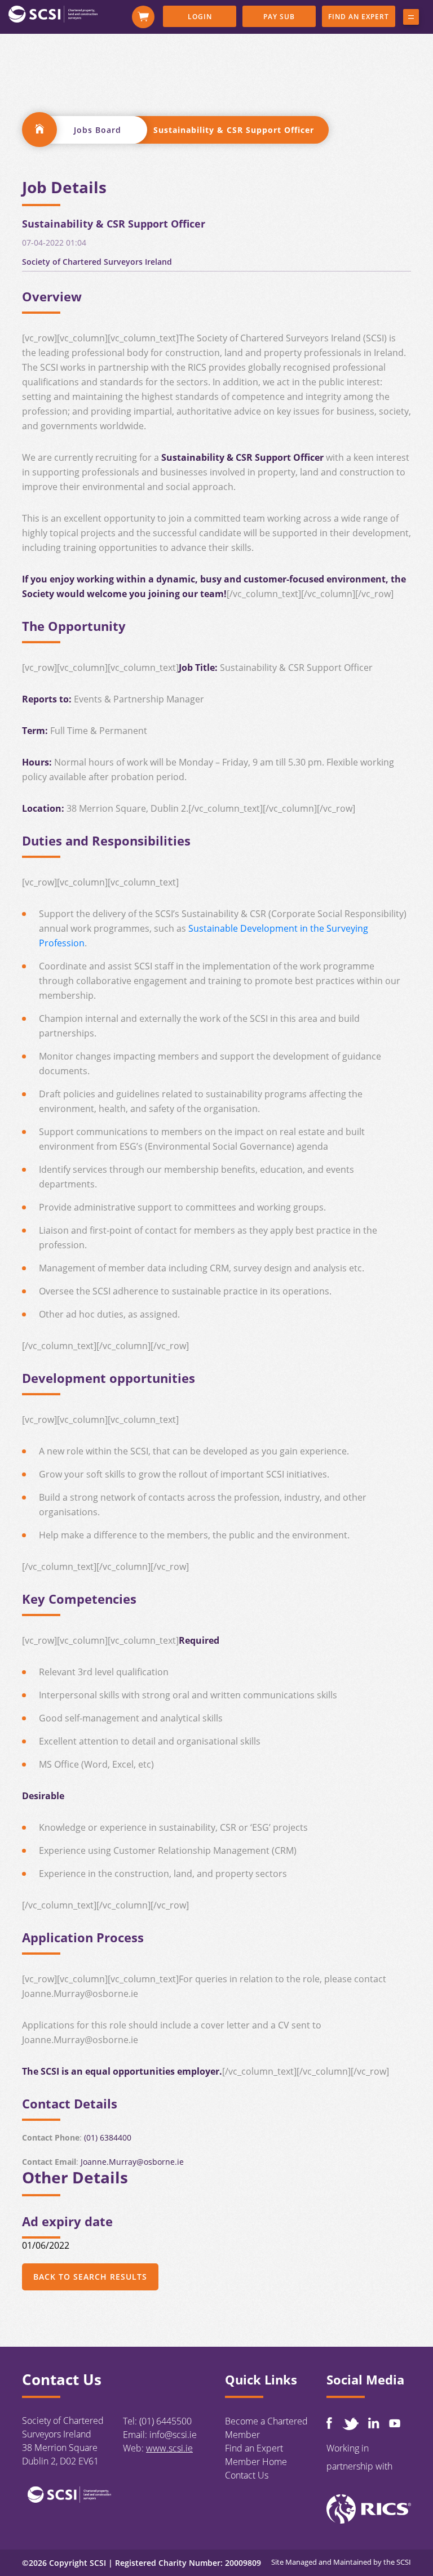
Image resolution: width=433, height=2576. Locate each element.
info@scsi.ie (173, 2435)
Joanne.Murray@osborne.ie (132, 2162)
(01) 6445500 (165, 2421)
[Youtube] (395, 2423)
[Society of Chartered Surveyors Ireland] (53, 14)
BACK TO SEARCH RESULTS (90, 2277)
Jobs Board (98, 130)
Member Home (256, 2462)
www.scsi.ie (169, 2448)
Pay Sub (279, 17)
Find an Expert (359, 17)
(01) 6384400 (108, 2137)
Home (39, 130)
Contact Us (247, 2475)
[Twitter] (350, 2424)
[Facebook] (329, 2423)
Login (200, 17)
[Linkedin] (374, 2423)
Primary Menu (411, 19)
